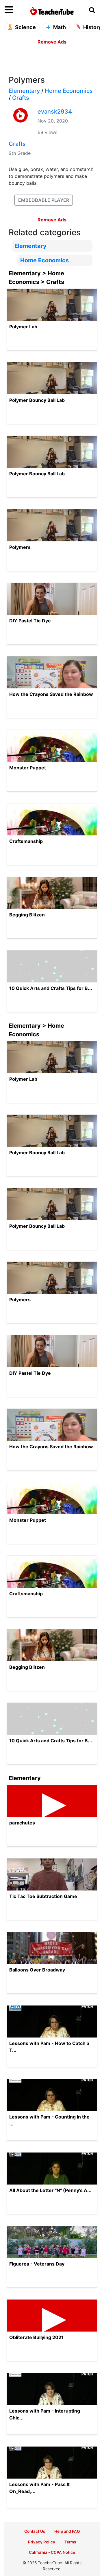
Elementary (24, 91)
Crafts (21, 98)
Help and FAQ (67, 2531)
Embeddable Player (44, 200)
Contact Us (35, 2531)
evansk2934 (55, 112)
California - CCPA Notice (52, 2552)
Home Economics (69, 91)
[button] (16, 10)
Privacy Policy (42, 2542)
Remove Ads (52, 42)
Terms (70, 2542)
